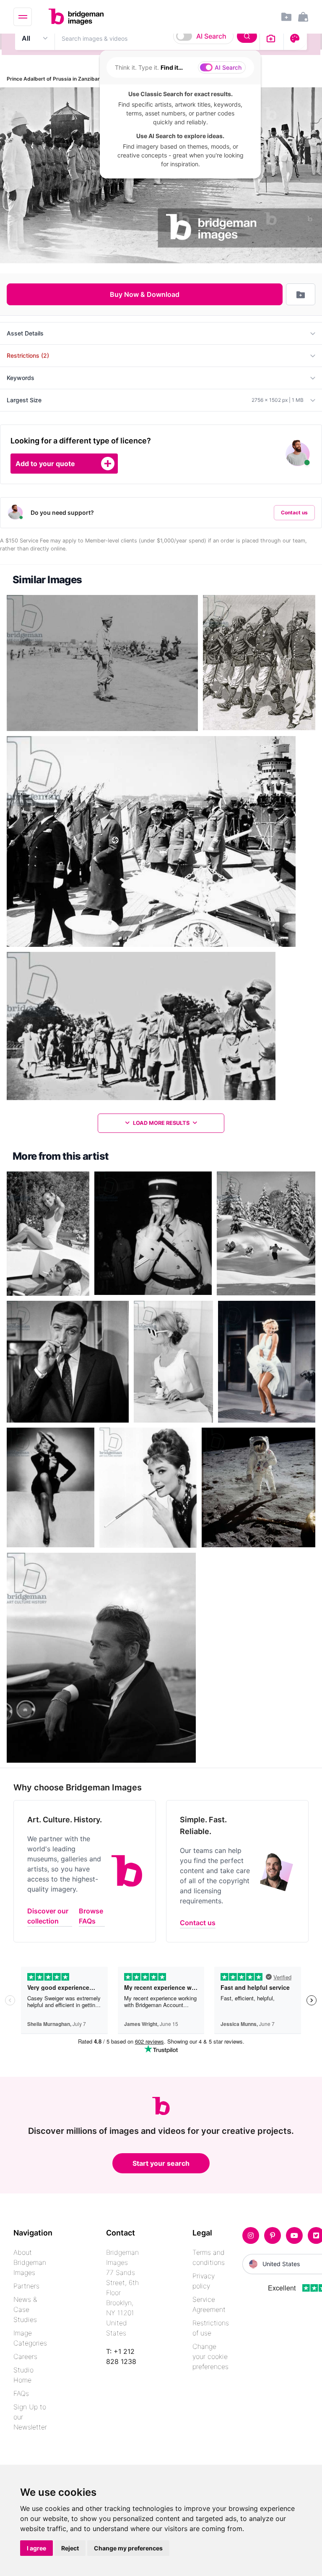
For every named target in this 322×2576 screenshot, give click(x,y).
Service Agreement (209, 2304)
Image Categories (30, 2338)
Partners (26, 2286)
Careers (25, 2356)
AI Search (211, 36)
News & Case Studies (25, 2309)
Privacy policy (204, 2281)
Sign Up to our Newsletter (30, 2417)
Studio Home (23, 2375)
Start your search (161, 2163)
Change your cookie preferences (210, 2356)
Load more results (161, 1123)
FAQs (21, 2393)
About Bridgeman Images (30, 2262)
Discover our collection (48, 1916)
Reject (70, 2548)
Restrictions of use (211, 2328)
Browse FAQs (91, 1916)
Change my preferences (128, 2548)
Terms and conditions (209, 2257)
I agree (36, 2548)
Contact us (294, 512)
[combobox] (157, 38)
